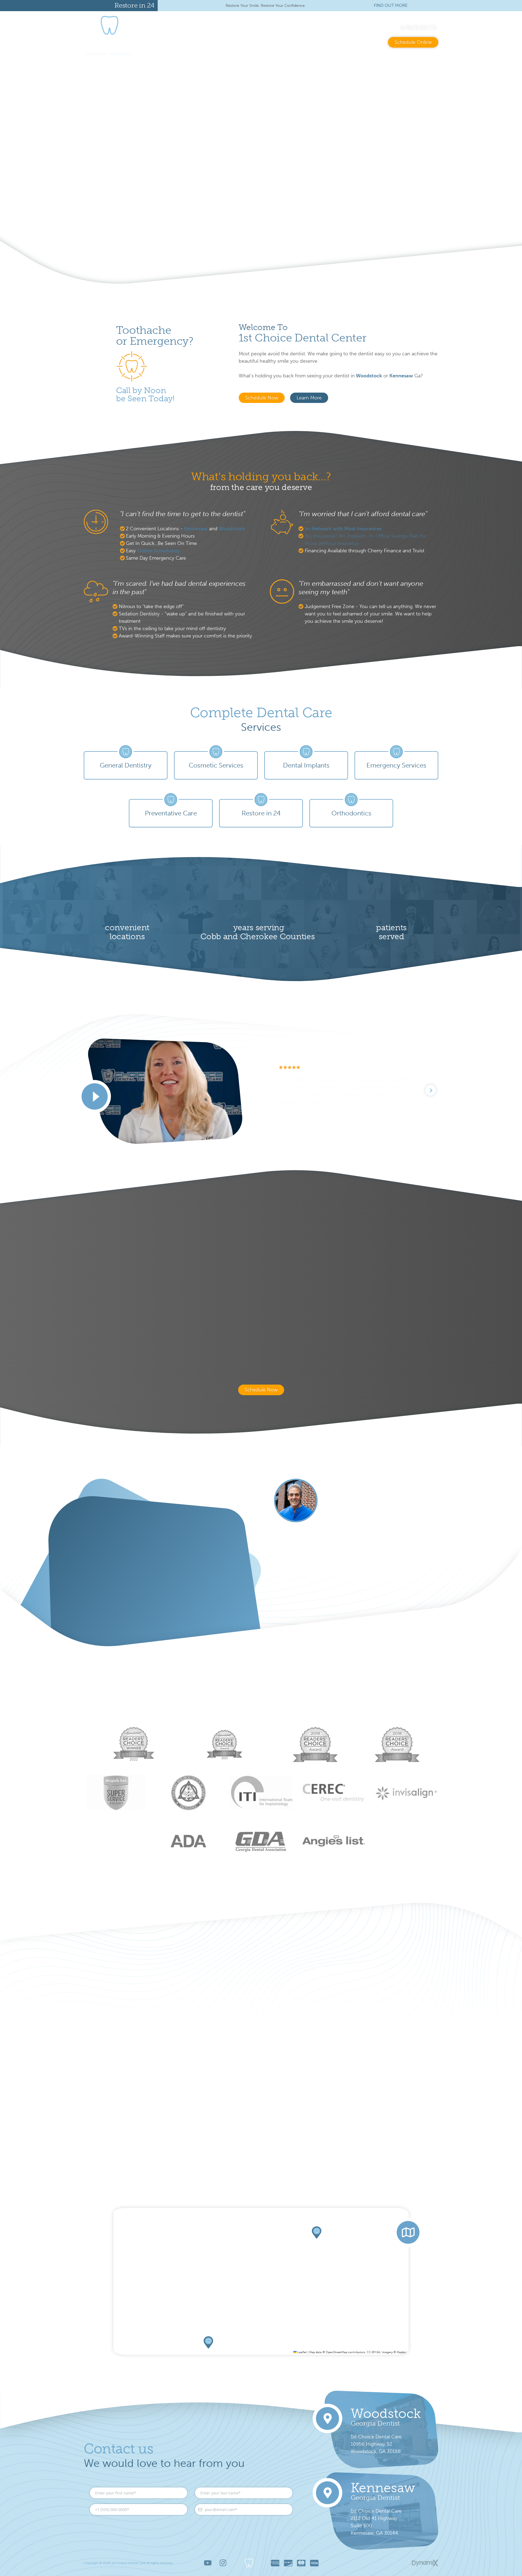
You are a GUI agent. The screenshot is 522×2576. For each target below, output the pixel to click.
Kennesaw (196, 529)
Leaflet (302, 2352)
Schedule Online (413, 42)
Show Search (263, 28)
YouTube (208, 2563)
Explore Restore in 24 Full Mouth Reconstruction (356, 1585)
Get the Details (115, 1611)
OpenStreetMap (336, 2352)
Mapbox (402, 2352)
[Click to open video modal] (95, 1097)
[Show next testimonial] (431, 1090)
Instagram (223, 2563)
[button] (317, 2233)
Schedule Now (262, 398)
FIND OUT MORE (391, 5)
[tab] (502, 165)
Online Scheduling (158, 551)
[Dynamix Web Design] (425, 2563)
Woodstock (369, 376)
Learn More (32, 204)
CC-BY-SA (373, 2352)
